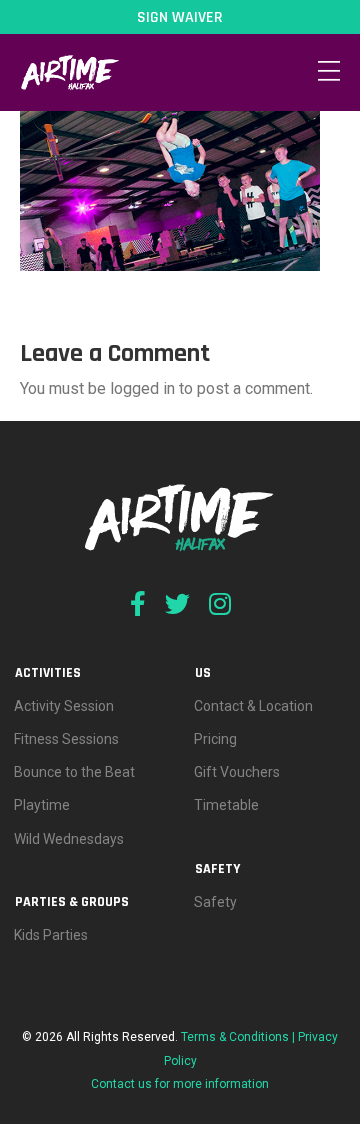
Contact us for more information (180, 1084)
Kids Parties (51, 935)
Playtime (42, 805)
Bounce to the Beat (74, 772)
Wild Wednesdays (69, 839)
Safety (215, 902)
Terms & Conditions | (239, 1037)
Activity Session (64, 706)
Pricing (215, 739)
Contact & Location (253, 706)
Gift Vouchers (237, 772)
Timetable (226, 805)
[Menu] (329, 72)
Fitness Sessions (66, 739)
